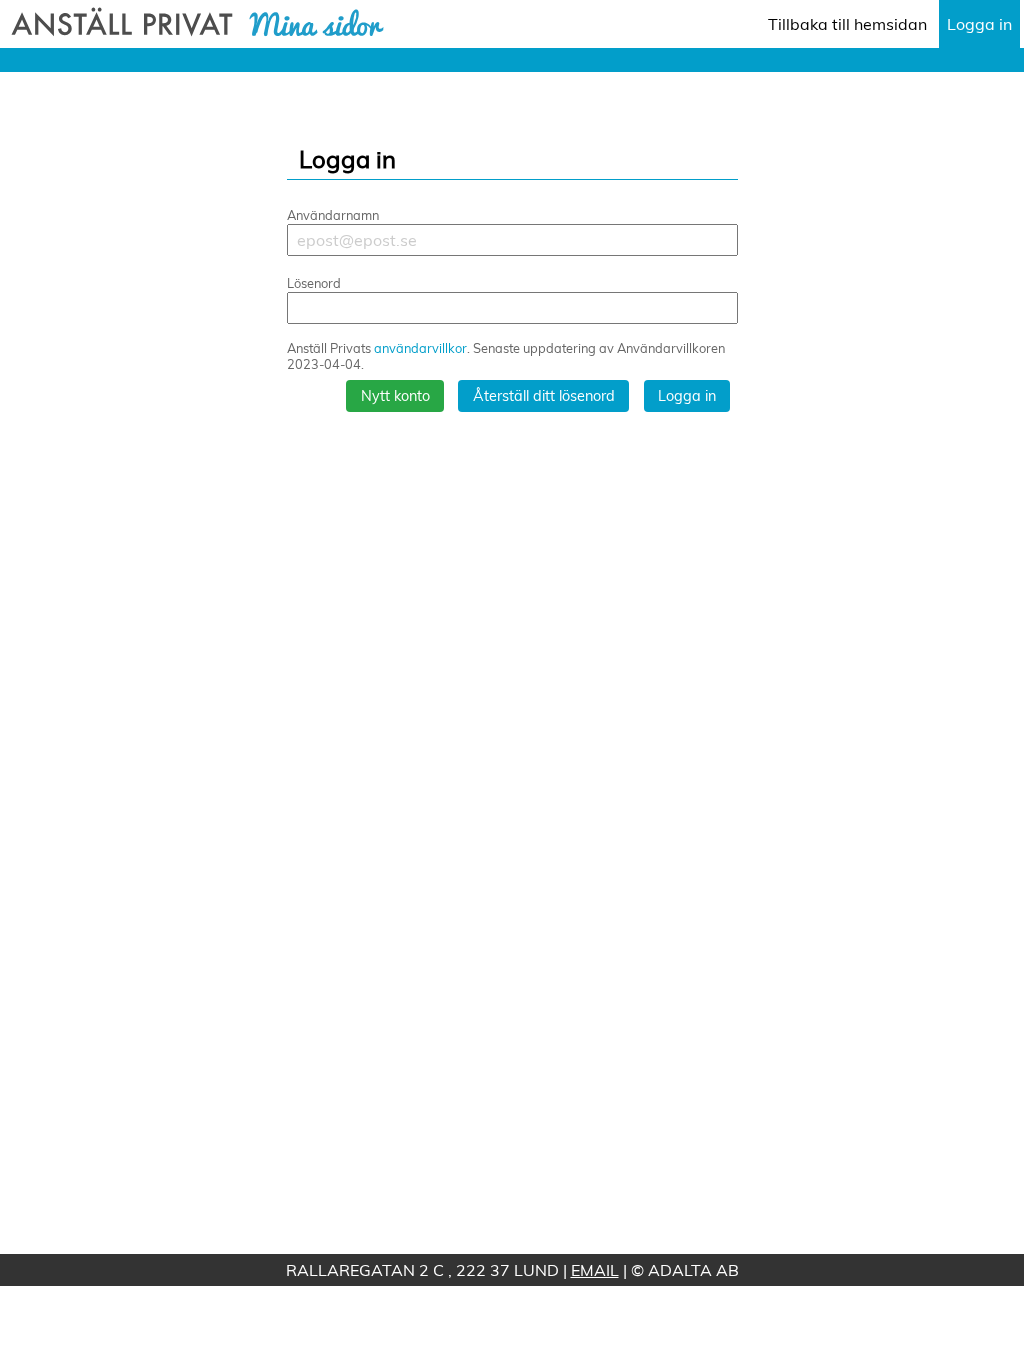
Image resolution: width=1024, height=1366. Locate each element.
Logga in (979, 24)
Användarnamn (333, 215)
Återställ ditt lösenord (544, 396)
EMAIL (595, 1270)
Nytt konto (395, 396)
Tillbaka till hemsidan (847, 24)
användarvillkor (420, 348)
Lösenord (314, 283)
